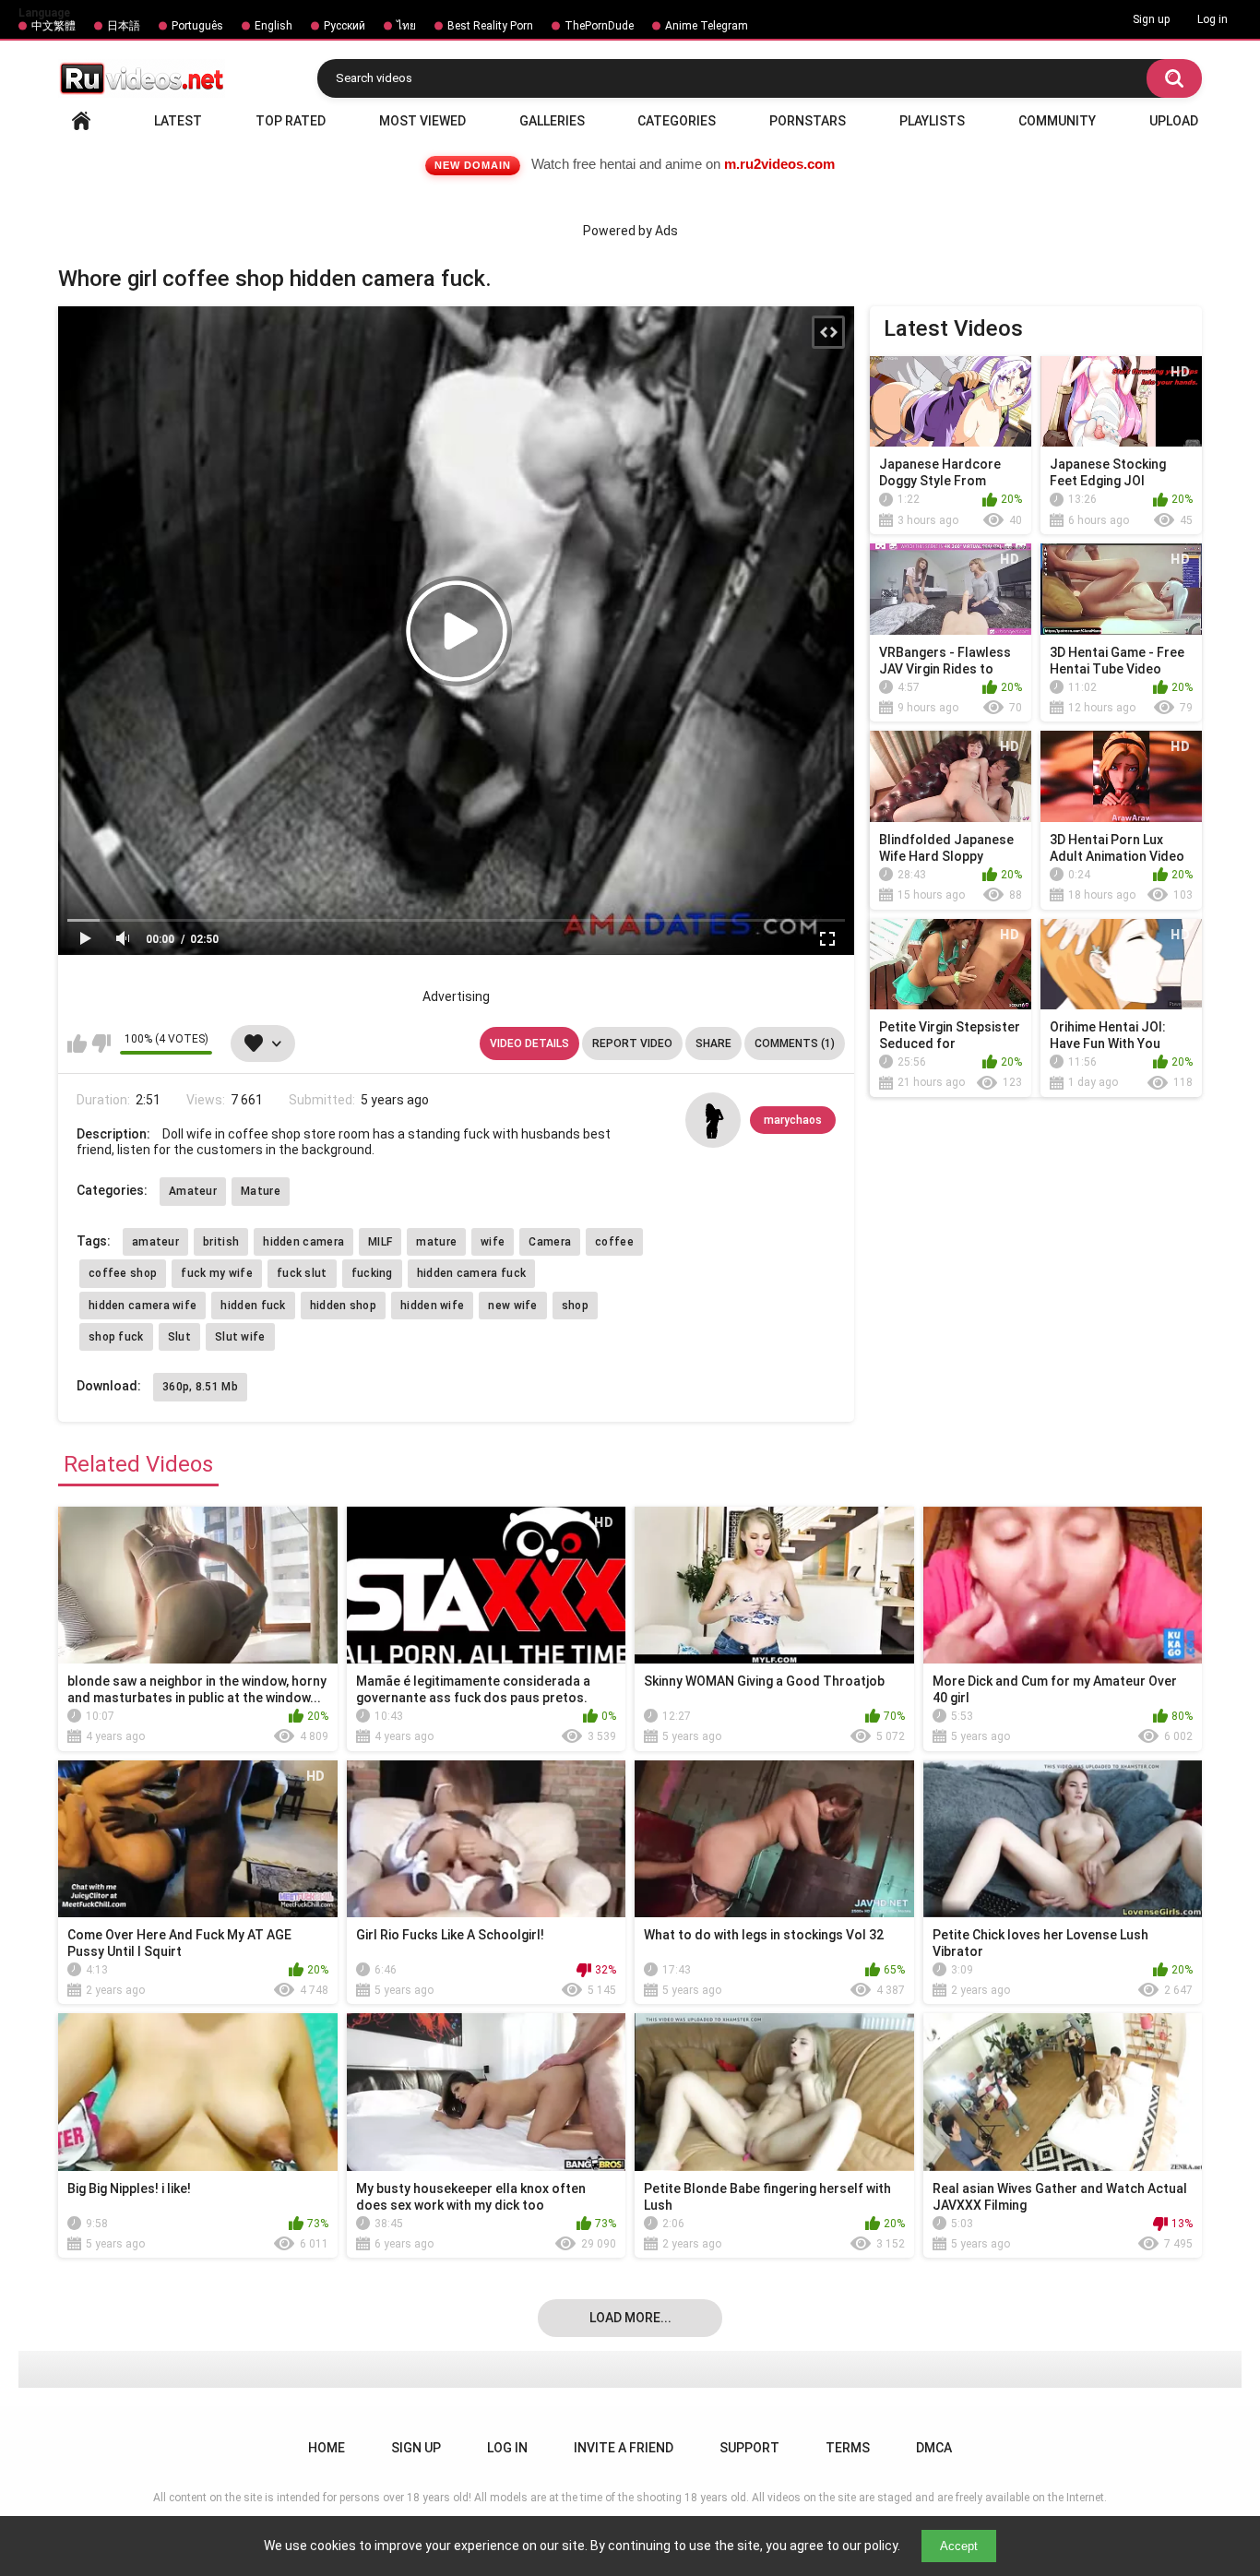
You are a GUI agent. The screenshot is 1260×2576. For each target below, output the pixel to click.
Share (713, 1044)
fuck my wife (217, 1273)
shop (575, 1306)
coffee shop (123, 1273)
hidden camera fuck (471, 1273)
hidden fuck (253, 1306)
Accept (959, 2546)
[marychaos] (713, 1120)
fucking (372, 1273)
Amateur (193, 1191)
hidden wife (432, 1306)
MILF (380, 1242)
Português (197, 26)
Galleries (552, 121)
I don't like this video (101, 1044)
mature (436, 1242)
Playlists (932, 121)
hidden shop (343, 1306)
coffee (614, 1242)
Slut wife (240, 1337)
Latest (178, 121)
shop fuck (116, 1337)
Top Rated (291, 121)
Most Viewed (422, 121)
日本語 (124, 26)
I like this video (77, 1044)
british (221, 1242)
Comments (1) (795, 1044)
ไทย (406, 26)
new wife (512, 1306)
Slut (179, 1337)
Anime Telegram (707, 26)
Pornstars (808, 121)
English (273, 26)
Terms (848, 2448)
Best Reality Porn (490, 26)
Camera (550, 1242)
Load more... (630, 2318)
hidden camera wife (143, 1306)
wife (493, 1242)
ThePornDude (599, 26)
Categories (677, 121)
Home (81, 121)
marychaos (793, 1120)
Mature (261, 1191)
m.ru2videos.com (779, 164)
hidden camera (303, 1242)
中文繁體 (53, 26)
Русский (345, 26)
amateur (155, 1242)
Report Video (632, 1044)
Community (1057, 121)
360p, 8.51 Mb (200, 1387)
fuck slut (302, 1273)
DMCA (934, 2448)
